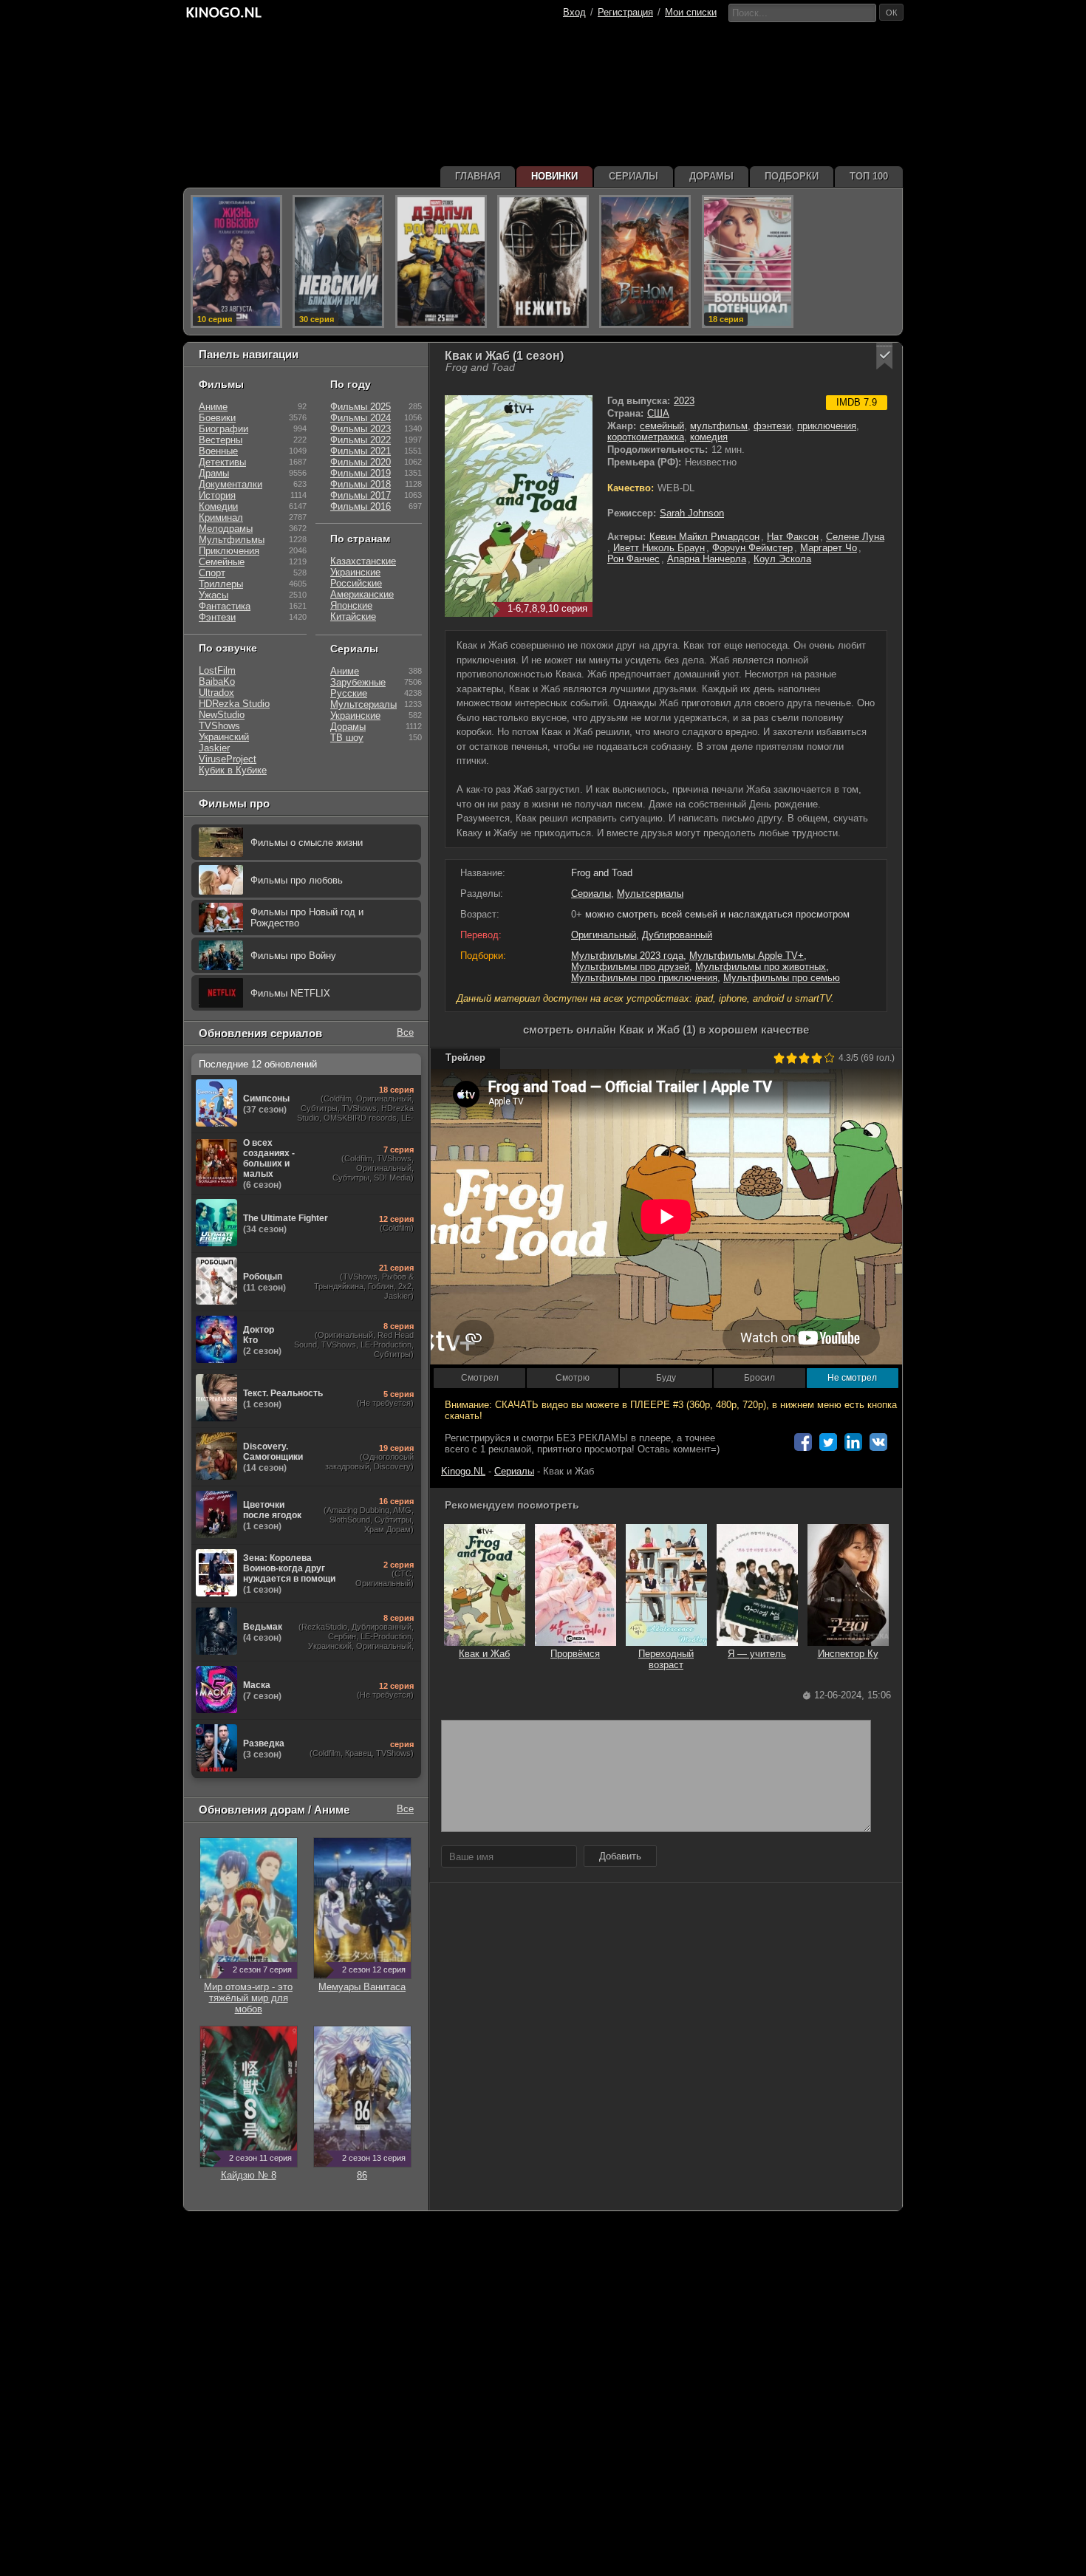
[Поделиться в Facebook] (803, 1442)
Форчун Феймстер (752, 548)
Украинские (355, 572)
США (658, 413)
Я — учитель (757, 1654)
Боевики (217, 418)
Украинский (224, 737)
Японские (351, 605)
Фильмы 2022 (361, 440)
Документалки (230, 484)
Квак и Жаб (484, 1654)
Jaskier (214, 748)
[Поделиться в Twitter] (828, 1442)
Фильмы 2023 (361, 429)
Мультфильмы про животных (761, 967)
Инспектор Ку (848, 1654)
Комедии (218, 506)
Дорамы (348, 727)
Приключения (229, 551)
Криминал (221, 517)
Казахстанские (363, 561)
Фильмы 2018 (361, 484)
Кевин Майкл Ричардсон (704, 537)
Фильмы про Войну (293, 956)
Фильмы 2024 (361, 418)
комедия (709, 437)
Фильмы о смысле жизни (307, 843)
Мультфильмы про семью (782, 978)
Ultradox (216, 693)
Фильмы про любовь (297, 880)
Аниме (213, 407)
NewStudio (222, 715)
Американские (362, 594)
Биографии (223, 429)
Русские (349, 693)
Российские (356, 583)
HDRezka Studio (234, 704)
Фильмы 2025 (361, 407)
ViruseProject (228, 759)
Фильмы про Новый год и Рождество (307, 918)
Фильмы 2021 (361, 451)
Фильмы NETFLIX (290, 993)
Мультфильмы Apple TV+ (747, 956)
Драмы (214, 473)
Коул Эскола (782, 559)
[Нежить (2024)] (543, 262)
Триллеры (221, 584)
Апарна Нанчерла (707, 559)
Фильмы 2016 (361, 506)
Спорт (212, 573)
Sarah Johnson (692, 513)
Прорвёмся (575, 1654)
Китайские (353, 616)
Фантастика (225, 606)
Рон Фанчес (633, 559)
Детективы (222, 462)
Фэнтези (217, 617)
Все (405, 1032)
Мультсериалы (650, 894)
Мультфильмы (232, 540)
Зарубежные (358, 682)
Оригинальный (604, 935)
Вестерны (221, 440)
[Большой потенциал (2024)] (748, 262)
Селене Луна (855, 537)
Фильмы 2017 (361, 495)
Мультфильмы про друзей (630, 967)
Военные (218, 451)
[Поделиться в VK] (878, 1442)
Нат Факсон (793, 537)
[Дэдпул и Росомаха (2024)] (441, 262)
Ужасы (214, 595)
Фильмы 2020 (361, 462)
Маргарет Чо (829, 548)
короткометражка (646, 437)
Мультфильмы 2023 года (627, 956)
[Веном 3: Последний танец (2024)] (645, 262)
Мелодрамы (226, 529)
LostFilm (217, 670)
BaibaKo (217, 681)
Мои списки (691, 12)
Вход (574, 12)
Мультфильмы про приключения (644, 978)
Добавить (620, 1856)
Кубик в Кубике (233, 770)
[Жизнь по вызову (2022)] (236, 262)
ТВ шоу (347, 738)
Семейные (222, 562)
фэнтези (772, 426)
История (217, 495)
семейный (662, 426)
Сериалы (591, 894)
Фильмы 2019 (361, 473)
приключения (827, 426)
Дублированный (677, 935)
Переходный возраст (666, 1659)
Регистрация (625, 12)
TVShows (219, 726)
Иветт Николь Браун (659, 548)
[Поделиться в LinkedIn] (853, 1442)
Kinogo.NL (463, 1471)
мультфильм (719, 426)
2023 (684, 401)
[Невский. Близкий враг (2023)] (338, 262)
